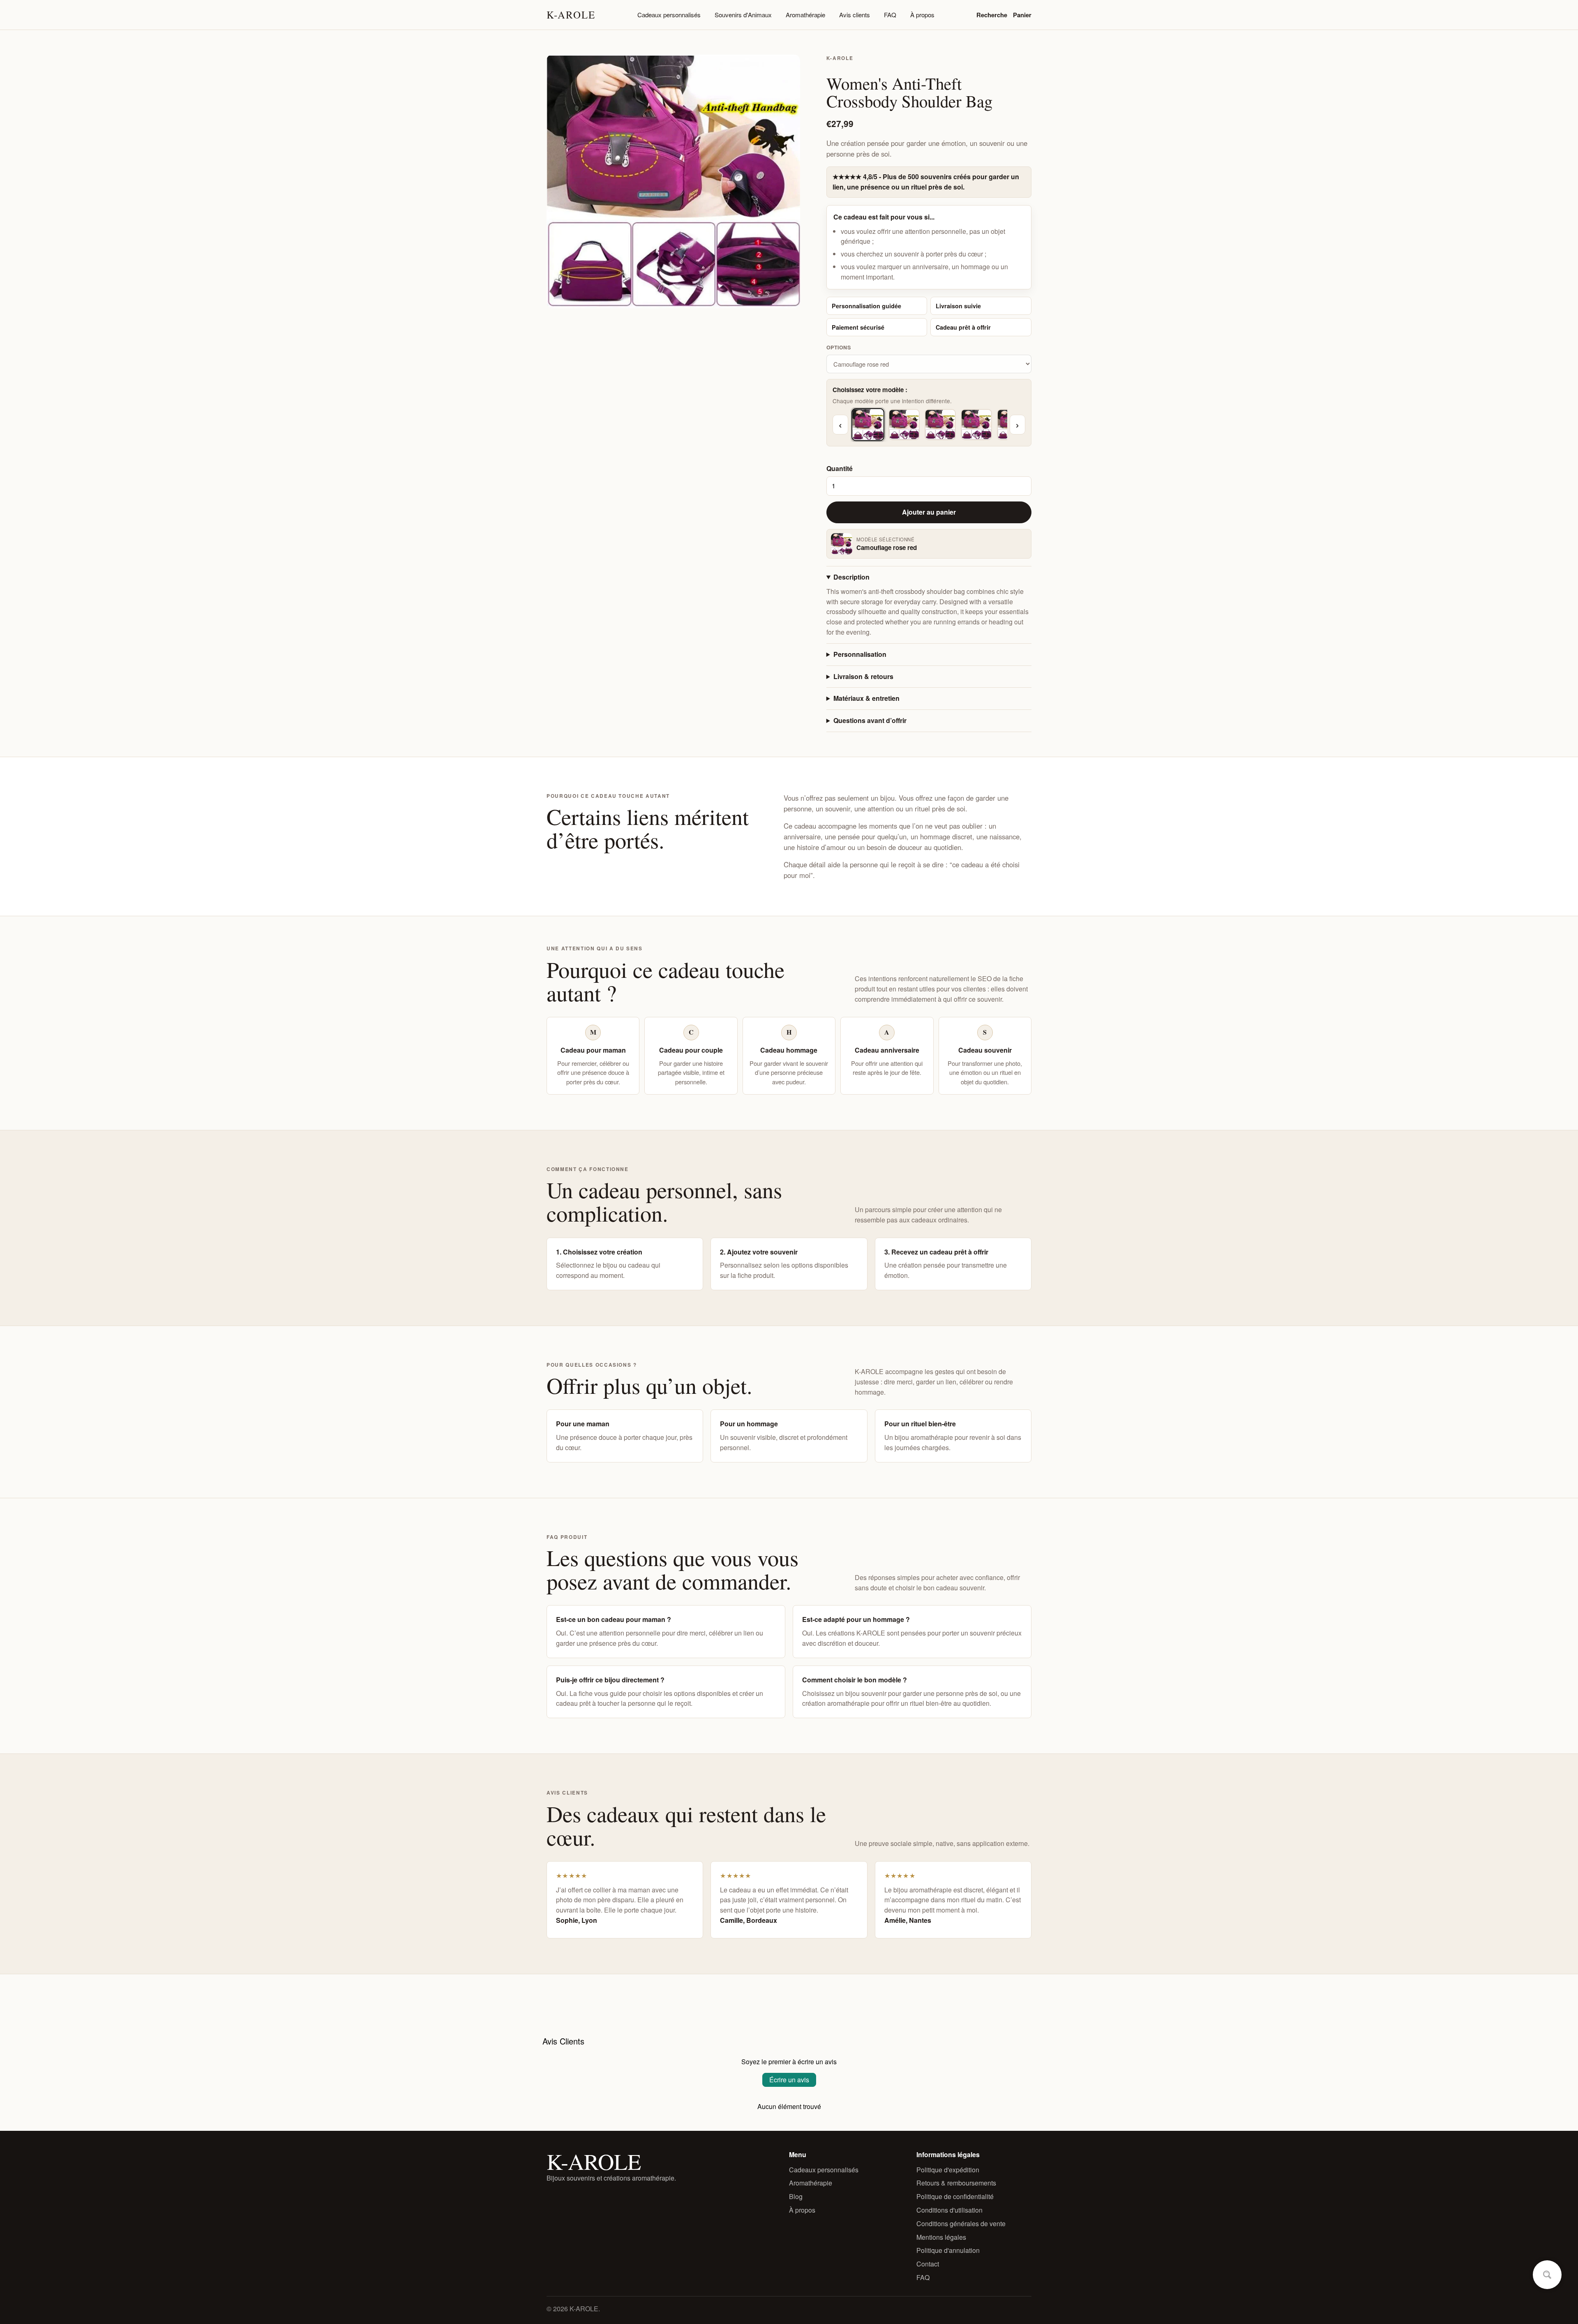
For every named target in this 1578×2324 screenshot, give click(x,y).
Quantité (840, 468)
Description (851, 577)
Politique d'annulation (948, 2250)
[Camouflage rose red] (868, 425)
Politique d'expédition (948, 2170)
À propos (922, 15)
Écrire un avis (789, 2080)
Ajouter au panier (929, 512)
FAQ (890, 15)
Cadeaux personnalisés (669, 15)
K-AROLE (571, 15)
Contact (928, 2264)
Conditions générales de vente (961, 2224)
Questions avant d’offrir (870, 720)
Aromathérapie (805, 15)
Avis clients (855, 15)
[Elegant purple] (940, 425)
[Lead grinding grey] (976, 425)
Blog (796, 2196)
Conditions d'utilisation (949, 2210)
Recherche (992, 15)
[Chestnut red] (904, 425)
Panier (1022, 15)
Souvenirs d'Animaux (743, 15)
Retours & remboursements (956, 2183)
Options (839, 347)
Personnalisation (860, 654)
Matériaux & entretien (866, 698)
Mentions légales (941, 2237)
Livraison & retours (863, 676)
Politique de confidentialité (955, 2196)
